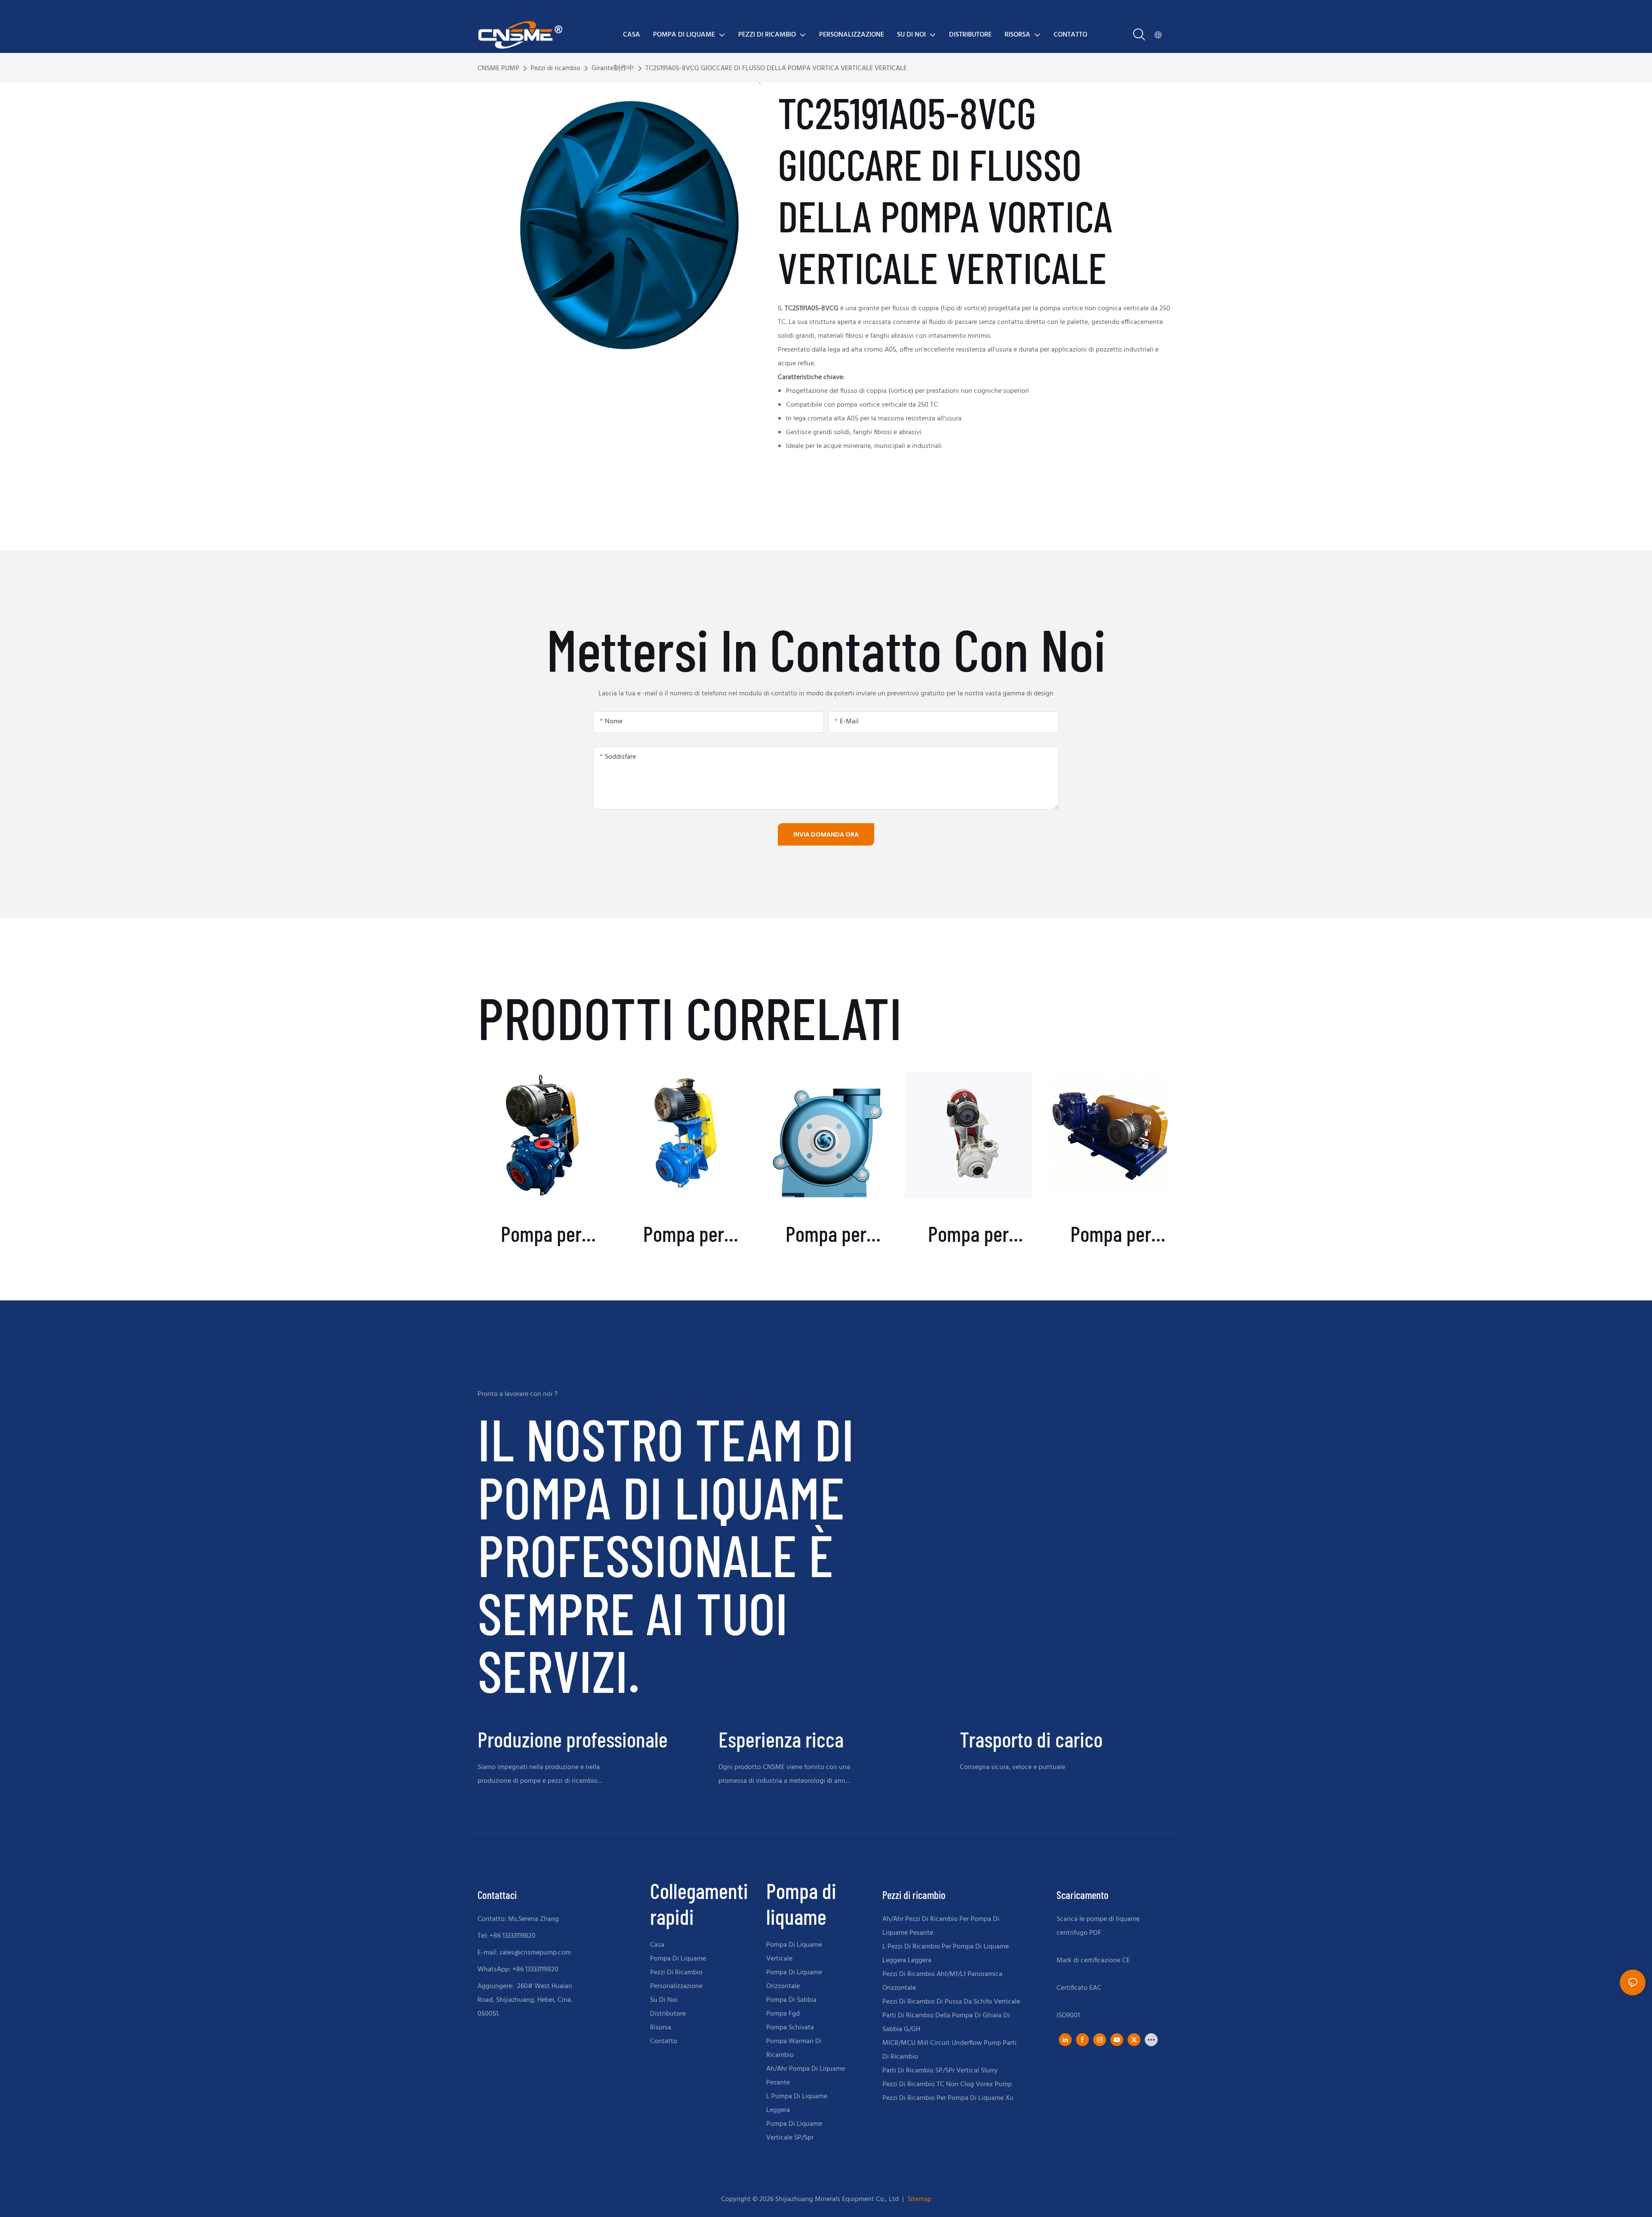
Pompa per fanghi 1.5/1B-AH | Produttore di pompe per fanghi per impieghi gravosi (968, 1234)
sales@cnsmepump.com (535, 1953)
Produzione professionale (573, 1739)
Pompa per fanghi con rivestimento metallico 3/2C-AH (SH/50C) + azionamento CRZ (1111, 1234)
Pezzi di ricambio (555, 68)
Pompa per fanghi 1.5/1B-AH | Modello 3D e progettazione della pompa (826, 1234)
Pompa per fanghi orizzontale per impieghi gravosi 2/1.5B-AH (684, 1234)
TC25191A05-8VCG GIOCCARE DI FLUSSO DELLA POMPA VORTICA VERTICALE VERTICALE (776, 68)
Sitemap (918, 2199)
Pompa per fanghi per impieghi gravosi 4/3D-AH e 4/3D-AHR (541, 1234)
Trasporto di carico (1031, 1739)
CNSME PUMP (498, 68)
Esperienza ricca (781, 1739)
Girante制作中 (613, 68)
